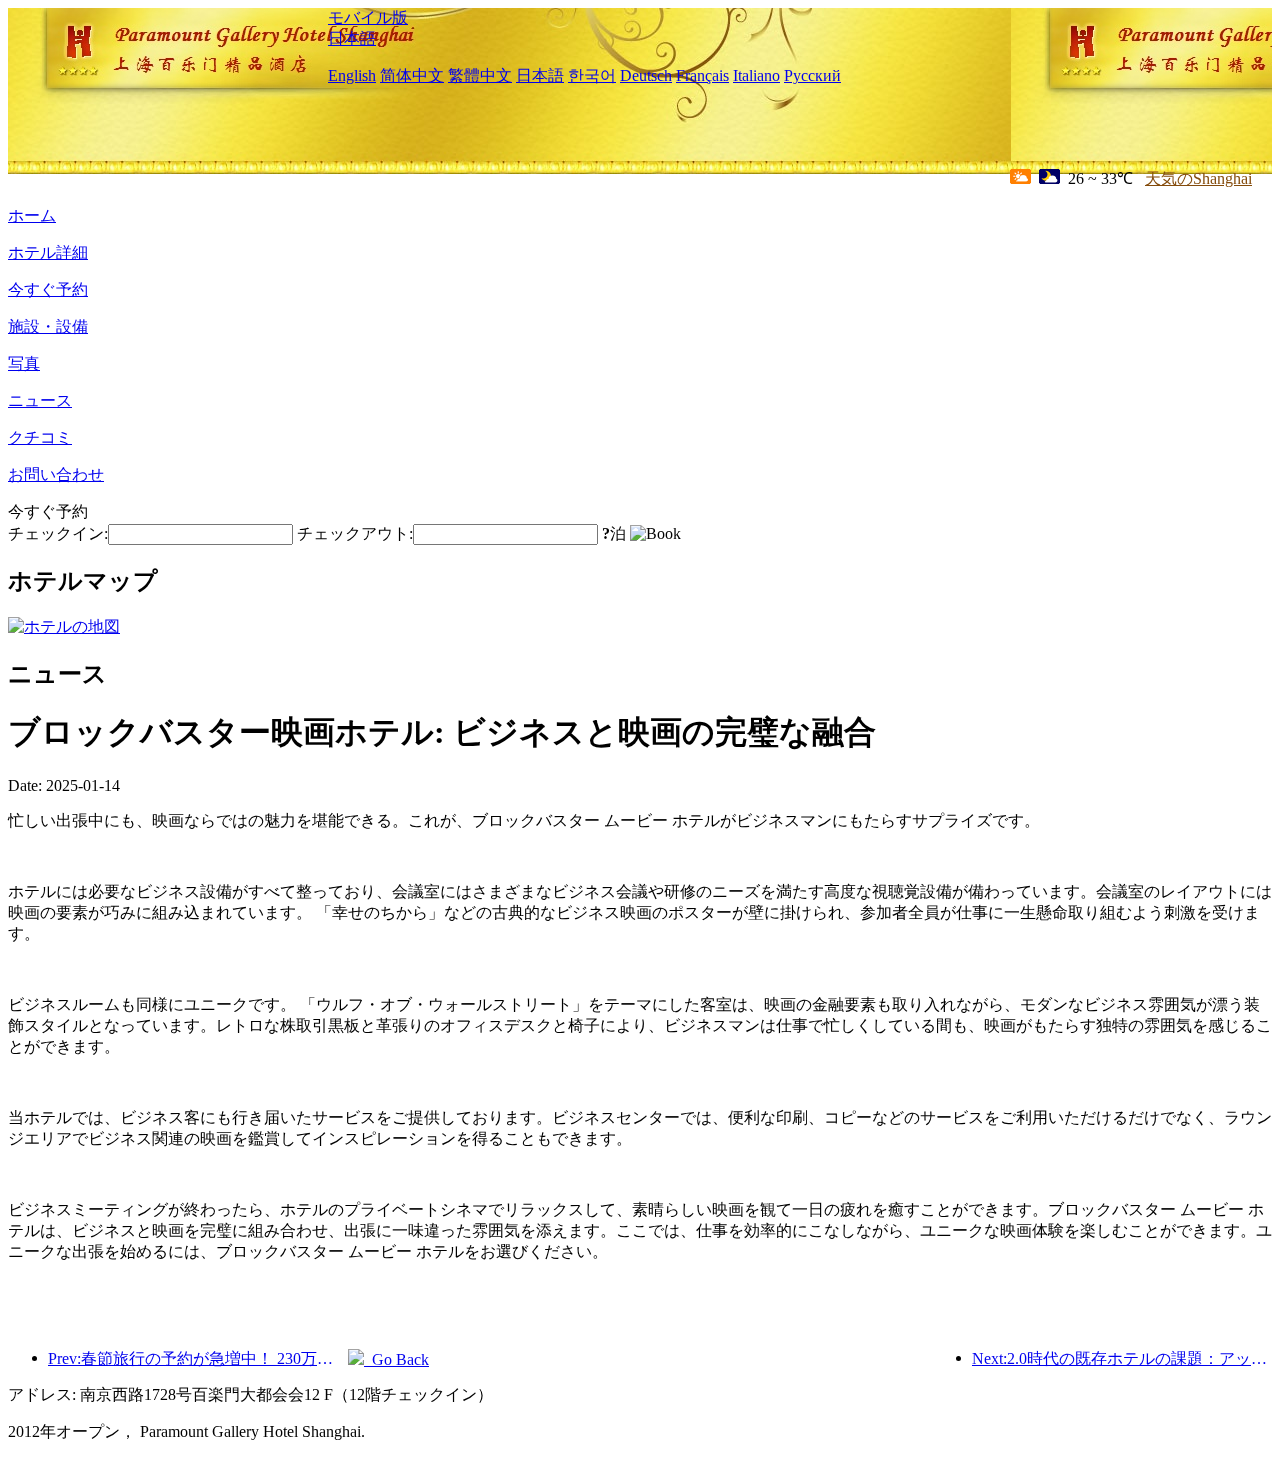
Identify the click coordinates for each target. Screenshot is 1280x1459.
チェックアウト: (355, 533)
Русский (812, 75)
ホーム (32, 215)
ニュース (40, 400)
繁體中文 (480, 75)
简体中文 (412, 75)
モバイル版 (368, 17)
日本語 (352, 38)
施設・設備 (48, 326)
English (352, 75)
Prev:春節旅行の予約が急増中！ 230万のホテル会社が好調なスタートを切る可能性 (198, 1358)
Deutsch (646, 75)
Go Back (396, 1359)
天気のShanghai (1198, 178)
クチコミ (40, 437)
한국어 (592, 75)
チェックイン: (58, 533)
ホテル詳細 (48, 252)
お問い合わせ (56, 474)
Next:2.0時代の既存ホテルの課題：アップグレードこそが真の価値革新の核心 (1122, 1358)
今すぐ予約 (48, 289)
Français (702, 75)
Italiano (756, 75)
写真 (24, 363)
